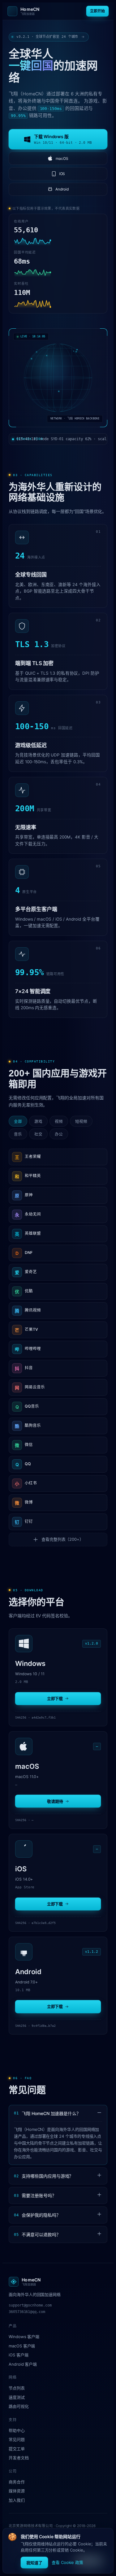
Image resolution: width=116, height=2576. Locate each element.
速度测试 (17, 2397)
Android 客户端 (23, 2364)
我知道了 (34, 2563)
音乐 (18, 1134)
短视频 (81, 1122)
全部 (18, 1122)
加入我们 (17, 2500)
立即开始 (97, 11)
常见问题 (17, 2439)
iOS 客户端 (19, 2355)
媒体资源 (17, 2491)
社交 (38, 1134)
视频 (59, 1122)
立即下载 (55, 1698)
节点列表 (17, 2388)
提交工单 (17, 2449)
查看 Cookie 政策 (67, 2562)
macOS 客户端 (22, 2346)
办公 (59, 1134)
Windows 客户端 (24, 2337)
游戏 (38, 1122)
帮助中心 (17, 2430)
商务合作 (17, 2482)
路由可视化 (19, 2406)
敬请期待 (55, 1801)
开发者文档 (19, 2458)
